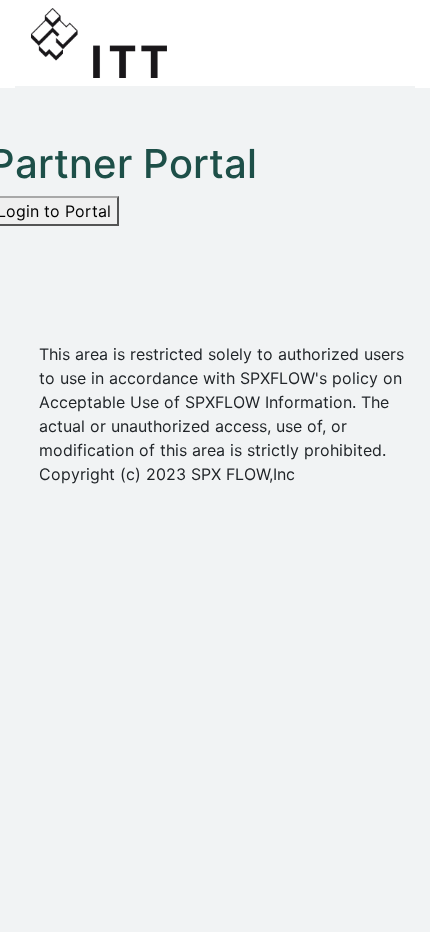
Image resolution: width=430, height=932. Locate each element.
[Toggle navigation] (371, 43)
